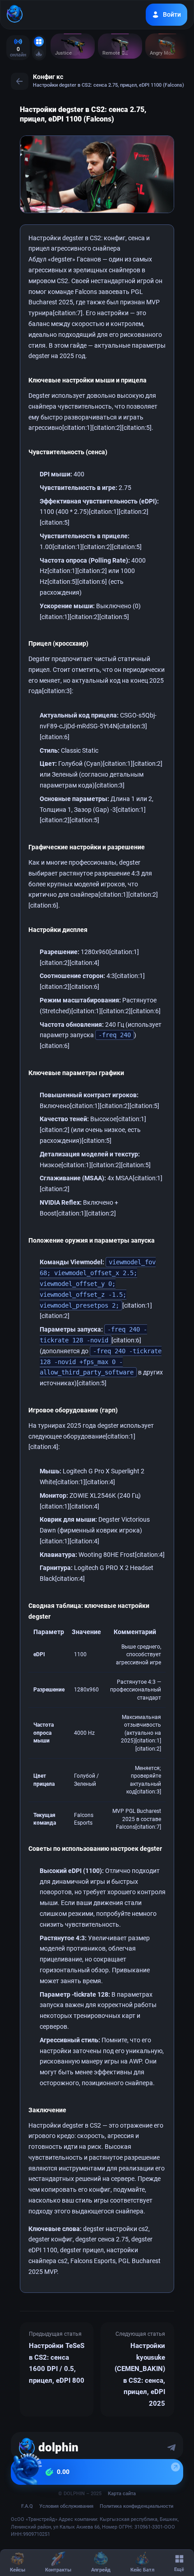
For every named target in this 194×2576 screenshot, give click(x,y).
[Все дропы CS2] (39, 42)
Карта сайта (122, 2494)
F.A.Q (27, 2506)
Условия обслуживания (66, 2506)
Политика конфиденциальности (136, 2506)
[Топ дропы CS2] (39, 54)
